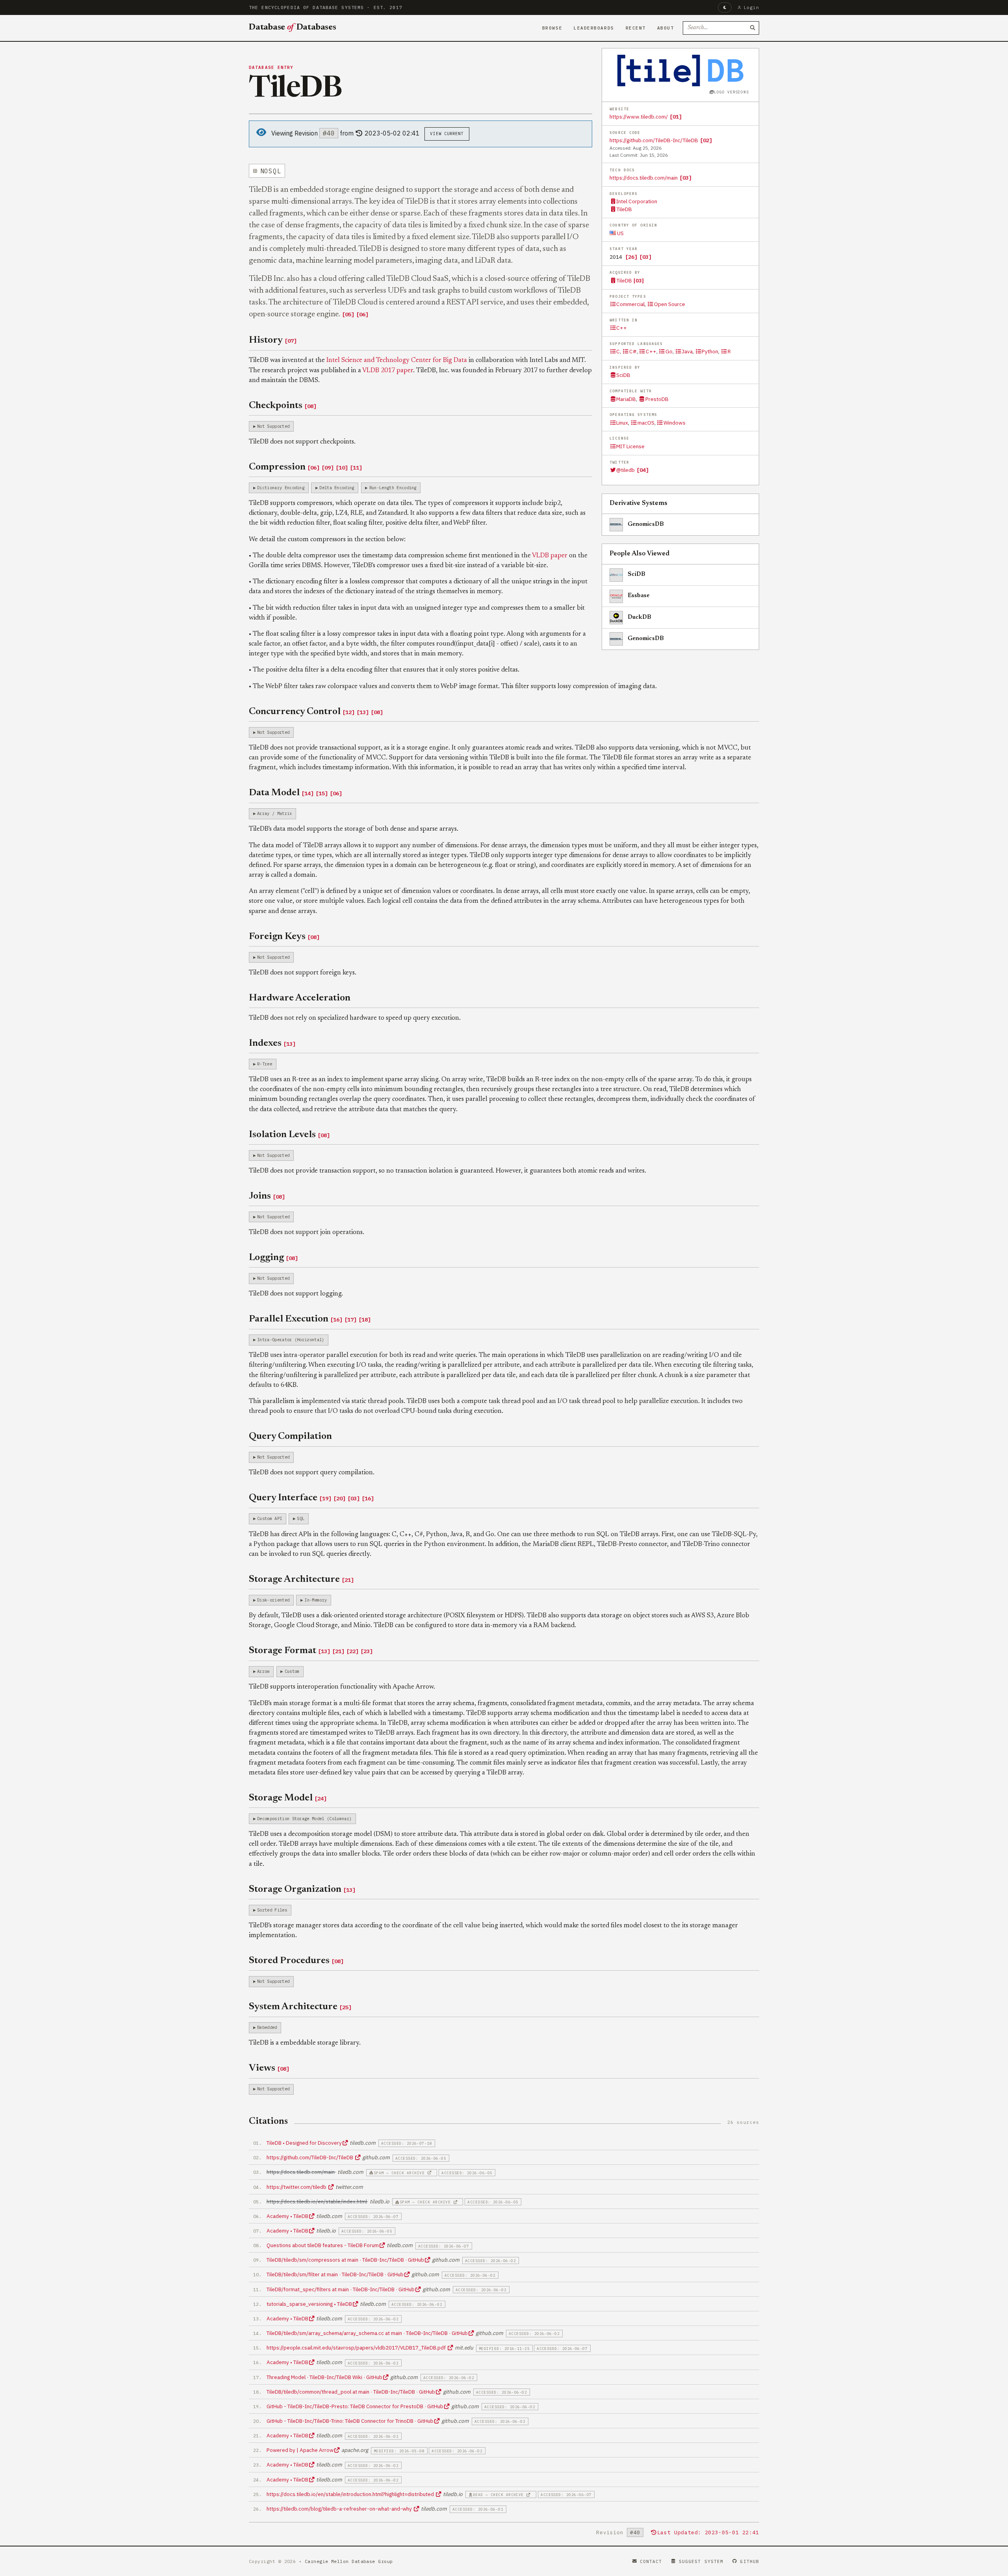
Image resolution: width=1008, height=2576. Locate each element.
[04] (643, 470)
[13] (363, 712)
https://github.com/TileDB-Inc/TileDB (654, 140)
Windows (674, 423)
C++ (622, 328)
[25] (345, 2007)
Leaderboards (594, 28)
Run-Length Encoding (393, 488)
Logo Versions (731, 92)
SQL (301, 1518)
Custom (292, 1671)
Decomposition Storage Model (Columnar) (304, 1819)
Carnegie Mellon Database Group (349, 2561)
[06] (362, 314)
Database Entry (271, 67)
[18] (365, 1320)
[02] (706, 140)
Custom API (270, 1518)
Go (669, 351)
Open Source (669, 304)
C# (633, 351)
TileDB (624, 209)
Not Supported (273, 426)
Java (687, 351)
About (666, 28)
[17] (350, 1320)
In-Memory (316, 1600)
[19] (325, 1498)
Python (710, 351)
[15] (322, 793)
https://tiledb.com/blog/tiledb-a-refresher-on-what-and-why (340, 2509)
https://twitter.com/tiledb (297, 2187)
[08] (310, 406)
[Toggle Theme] (725, 7)
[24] (321, 1798)
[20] (339, 1498)
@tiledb (625, 470)
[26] (631, 257)
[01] (676, 117)
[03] (686, 178)
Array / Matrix (274, 813)
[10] (342, 468)
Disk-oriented (273, 1600)
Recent (636, 28)
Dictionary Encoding (281, 488)
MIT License (630, 446)
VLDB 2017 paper (388, 371)
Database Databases (293, 28)
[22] (352, 1651)
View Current (447, 134)
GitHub (750, 2561)
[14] (308, 793)
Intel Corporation (637, 201)
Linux (622, 423)
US (620, 233)
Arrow (263, 1671)
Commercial (630, 304)
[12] (348, 712)
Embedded (267, 2027)
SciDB (623, 375)
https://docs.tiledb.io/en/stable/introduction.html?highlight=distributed (351, 2494)
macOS (646, 423)
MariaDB (626, 399)
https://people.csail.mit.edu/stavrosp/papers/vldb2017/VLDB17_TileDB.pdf (357, 2348)
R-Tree (265, 1064)
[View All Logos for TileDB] (680, 71)
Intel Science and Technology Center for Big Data (397, 360)
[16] (336, 1320)
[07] (291, 341)
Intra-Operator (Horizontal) (291, 1340)
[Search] (752, 28)
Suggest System (701, 2561)
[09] (328, 468)
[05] (348, 314)
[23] (367, 1651)
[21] (348, 1580)
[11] (356, 468)
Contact (651, 2561)
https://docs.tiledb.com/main (644, 178)
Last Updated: (708, 2532)
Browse (552, 28)
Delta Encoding (337, 488)
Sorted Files (272, 1910)
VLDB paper (550, 556)
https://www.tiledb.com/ (639, 117)
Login (751, 7)
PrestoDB (657, 399)
